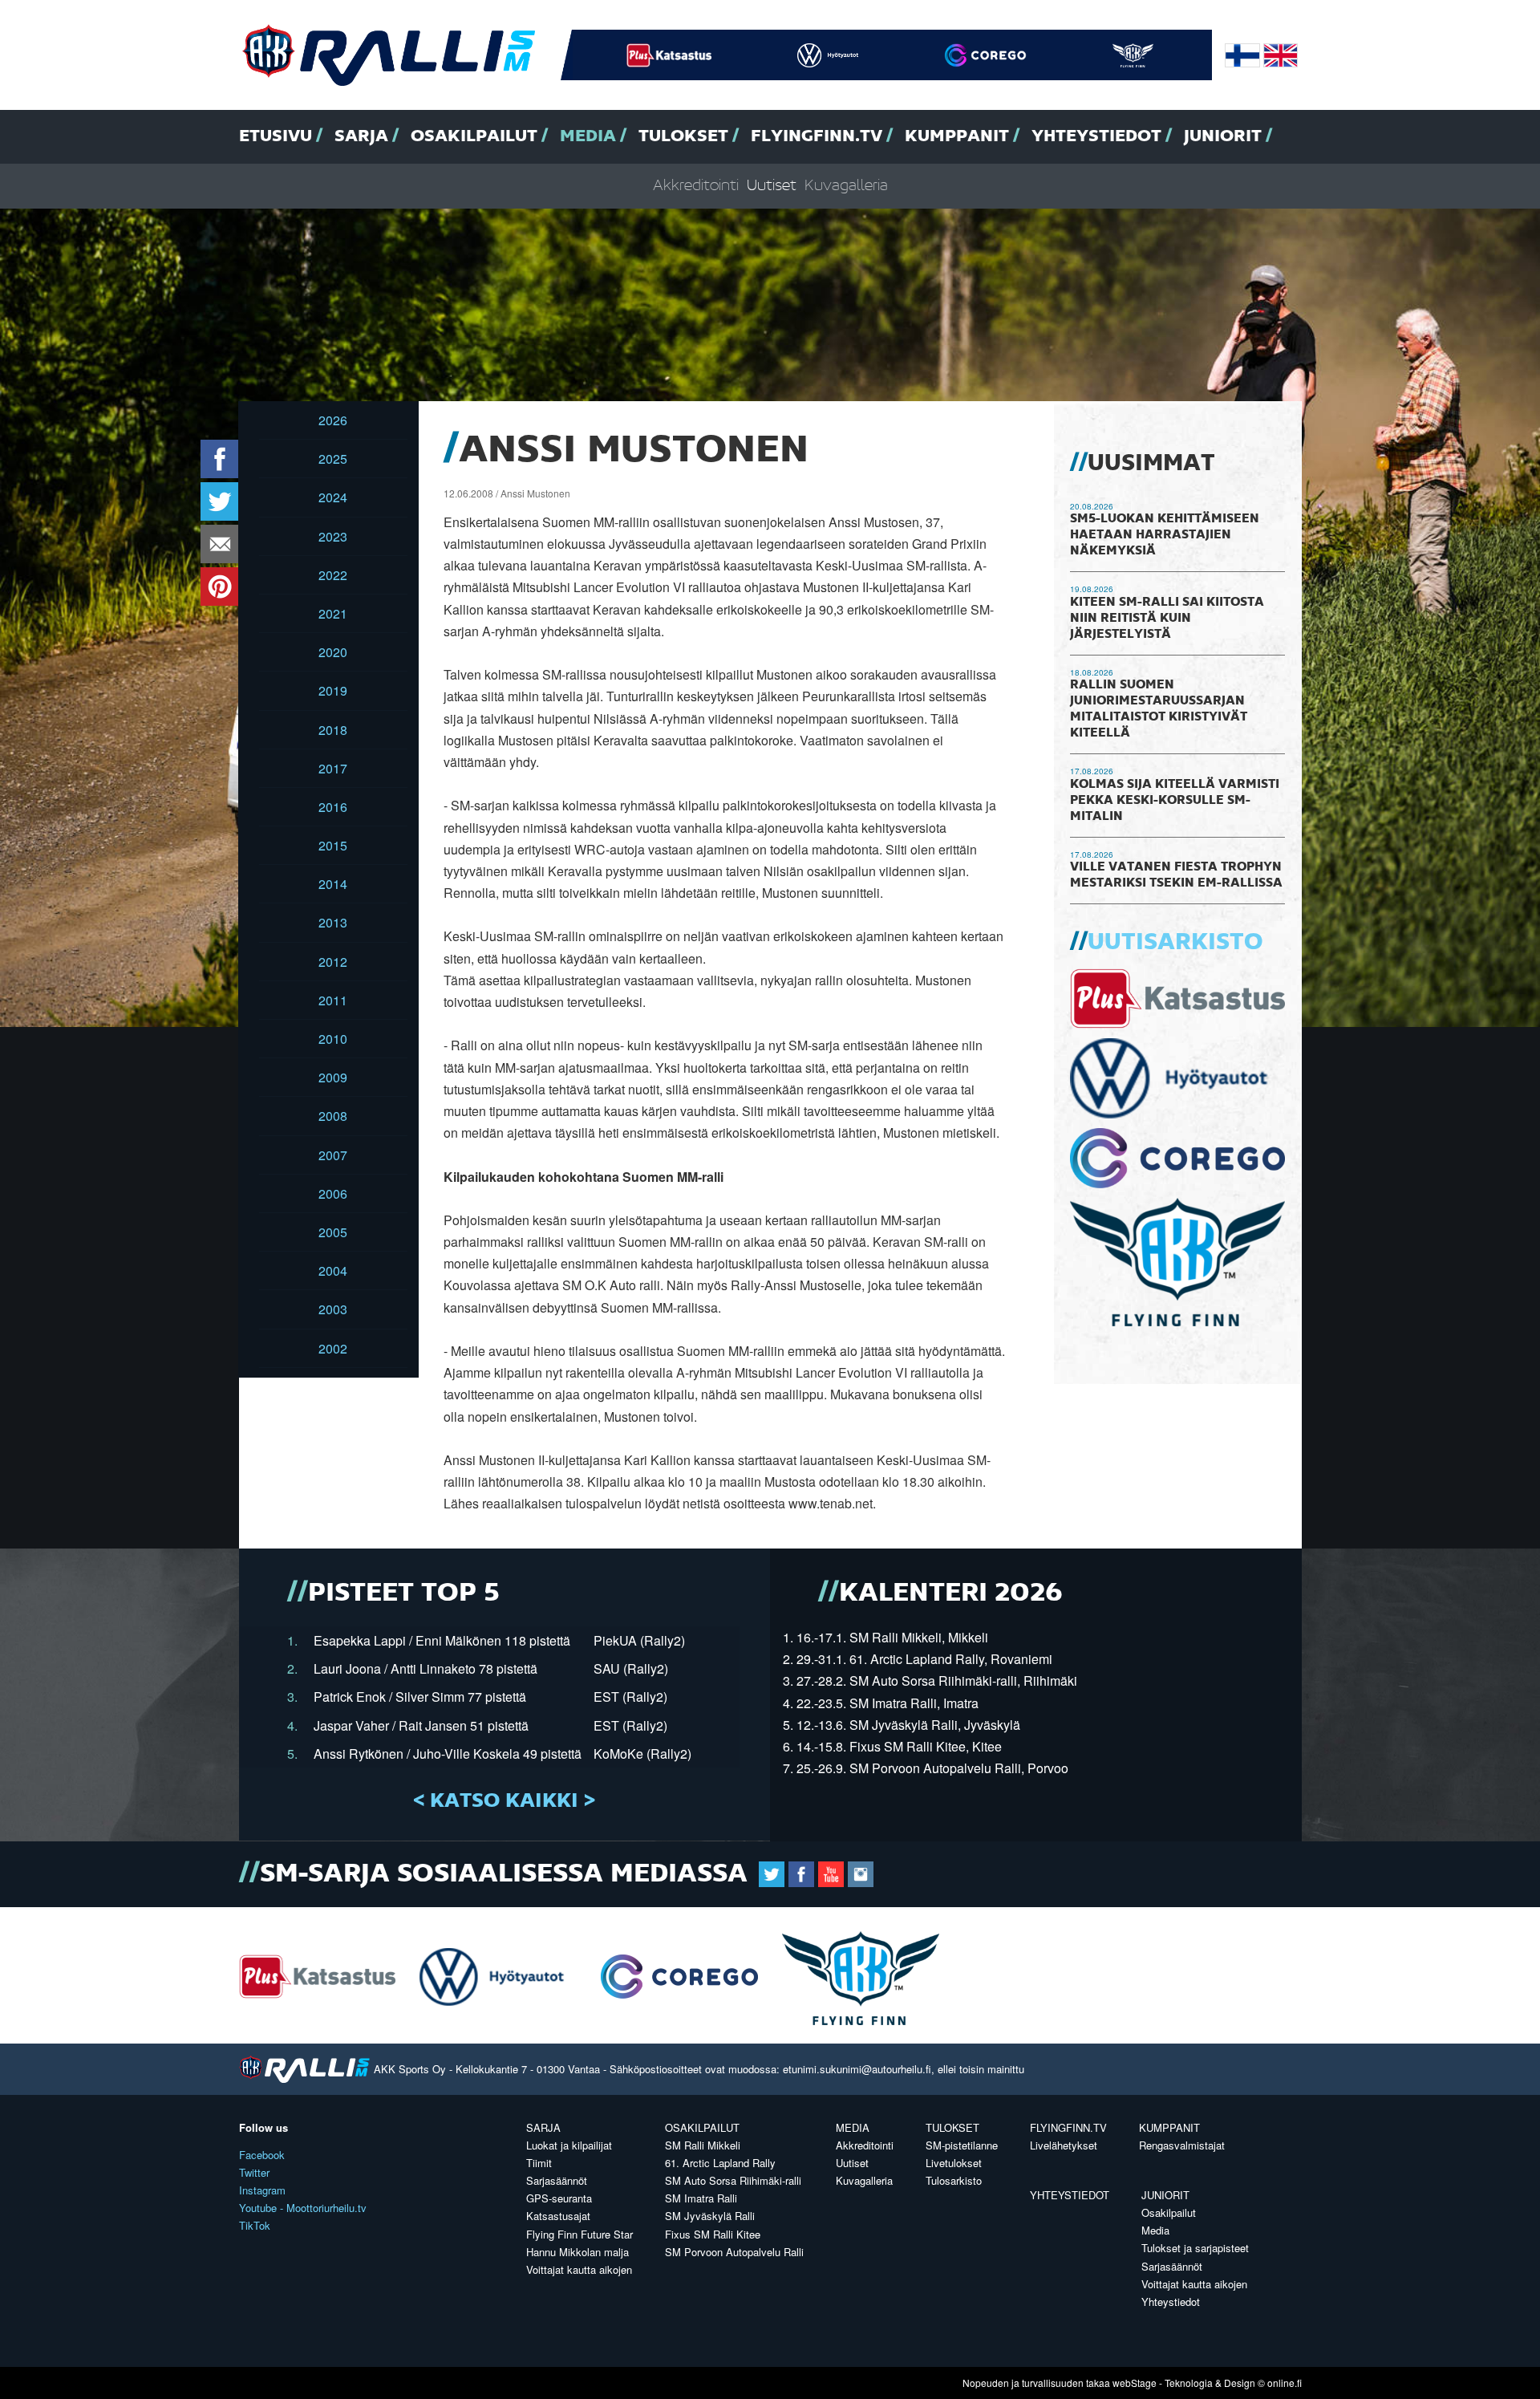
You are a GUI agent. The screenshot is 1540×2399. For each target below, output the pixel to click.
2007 (333, 1155)
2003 (333, 1309)
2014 (333, 884)
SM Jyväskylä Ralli (710, 2216)
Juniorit (1223, 136)
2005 (333, 1232)
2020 (333, 652)
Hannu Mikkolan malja (577, 2252)
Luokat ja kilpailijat (569, 2145)
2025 (333, 459)
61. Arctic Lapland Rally (720, 2163)
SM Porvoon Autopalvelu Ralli (734, 2252)
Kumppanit (957, 136)
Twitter (254, 2172)
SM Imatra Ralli (701, 2198)
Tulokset (683, 136)
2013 (333, 922)
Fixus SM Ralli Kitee (713, 2234)
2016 (333, 807)
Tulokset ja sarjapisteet (1195, 2248)
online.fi (1285, 2383)
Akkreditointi (696, 186)
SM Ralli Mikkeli (703, 2145)
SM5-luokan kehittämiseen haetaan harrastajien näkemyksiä (1165, 535)
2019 (333, 690)
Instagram (262, 2190)
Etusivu (276, 136)
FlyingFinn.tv (817, 136)
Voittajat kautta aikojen (579, 2269)
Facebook (262, 2155)
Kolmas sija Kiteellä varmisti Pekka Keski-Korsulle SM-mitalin (1175, 801)
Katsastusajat (558, 2216)
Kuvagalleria (846, 186)
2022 (333, 575)
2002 (333, 1348)
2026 (333, 420)
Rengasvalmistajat (1182, 2145)
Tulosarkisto (954, 2180)
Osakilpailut (474, 136)
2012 (333, 962)
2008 (333, 1116)
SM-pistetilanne (962, 2145)
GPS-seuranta (559, 2198)
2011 (333, 1000)
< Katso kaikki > (504, 1801)
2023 (333, 536)
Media (588, 136)
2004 (333, 1271)
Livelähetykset (1064, 2145)
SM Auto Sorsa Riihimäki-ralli (733, 2180)
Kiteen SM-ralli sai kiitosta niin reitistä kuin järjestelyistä (1167, 619)
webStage (1135, 2383)
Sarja (361, 136)
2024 (333, 497)
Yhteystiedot (1096, 136)
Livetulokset (954, 2163)
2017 (333, 768)
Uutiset (772, 186)
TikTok (255, 2225)
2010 (333, 1039)
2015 (333, 845)
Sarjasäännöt (557, 2180)
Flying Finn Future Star (580, 2234)
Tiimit (539, 2163)
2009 (333, 1077)
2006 (333, 1193)
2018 (333, 730)
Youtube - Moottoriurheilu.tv (303, 2208)
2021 (333, 613)
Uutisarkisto (1175, 943)
